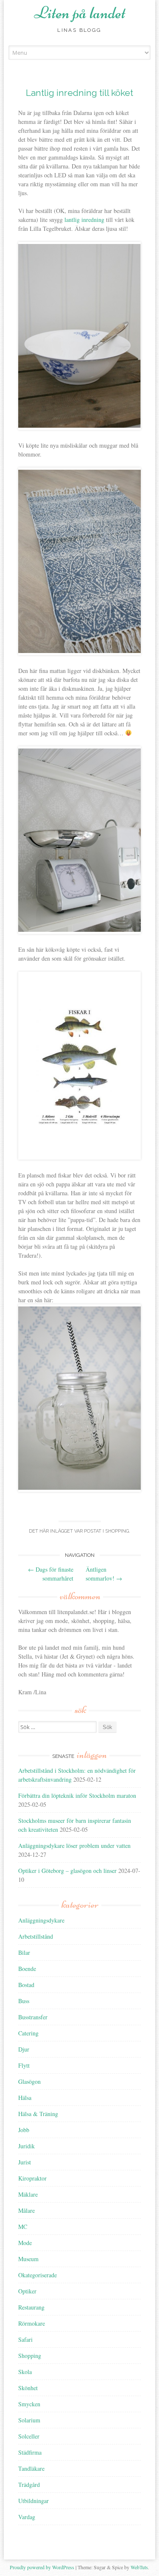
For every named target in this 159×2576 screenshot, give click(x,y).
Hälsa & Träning (38, 2114)
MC (23, 2227)
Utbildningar (33, 2501)
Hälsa (25, 2098)
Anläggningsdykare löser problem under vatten (74, 1846)
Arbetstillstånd (36, 1936)
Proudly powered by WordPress (42, 2567)
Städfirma (30, 2452)
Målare (26, 2210)
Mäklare (28, 2194)
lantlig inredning (84, 220)
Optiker (27, 2291)
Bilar (24, 1952)
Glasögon (29, 2081)
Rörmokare (32, 2323)
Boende (27, 1969)
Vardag (27, 2517)
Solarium (29, 2420)
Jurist (25, 2162)
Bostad (26, 1985)
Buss (24, 2001)
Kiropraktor (32, 2178)
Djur (24, 2049)
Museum (28, 2259)
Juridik (26, 2146)
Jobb (24, 2130)
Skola (25, 2372)
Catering (28, 2033)
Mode (25, 2243)
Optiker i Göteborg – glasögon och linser (67, 1871)
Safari (25, 2339)
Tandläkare (31, 2468)
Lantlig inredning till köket (79, 93)
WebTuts (139, 2567)
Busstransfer (33, 2017)
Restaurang (31, 2307)
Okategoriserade (38, 2275)
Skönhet (28, 2388)
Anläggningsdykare (41, 1920)
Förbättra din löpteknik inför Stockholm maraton (77, 1795)
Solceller (29, 2436)
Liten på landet (80, 13)
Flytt (24, 2065)
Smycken (29, 2404)
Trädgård (29, 2485)
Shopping (117, 1531)
